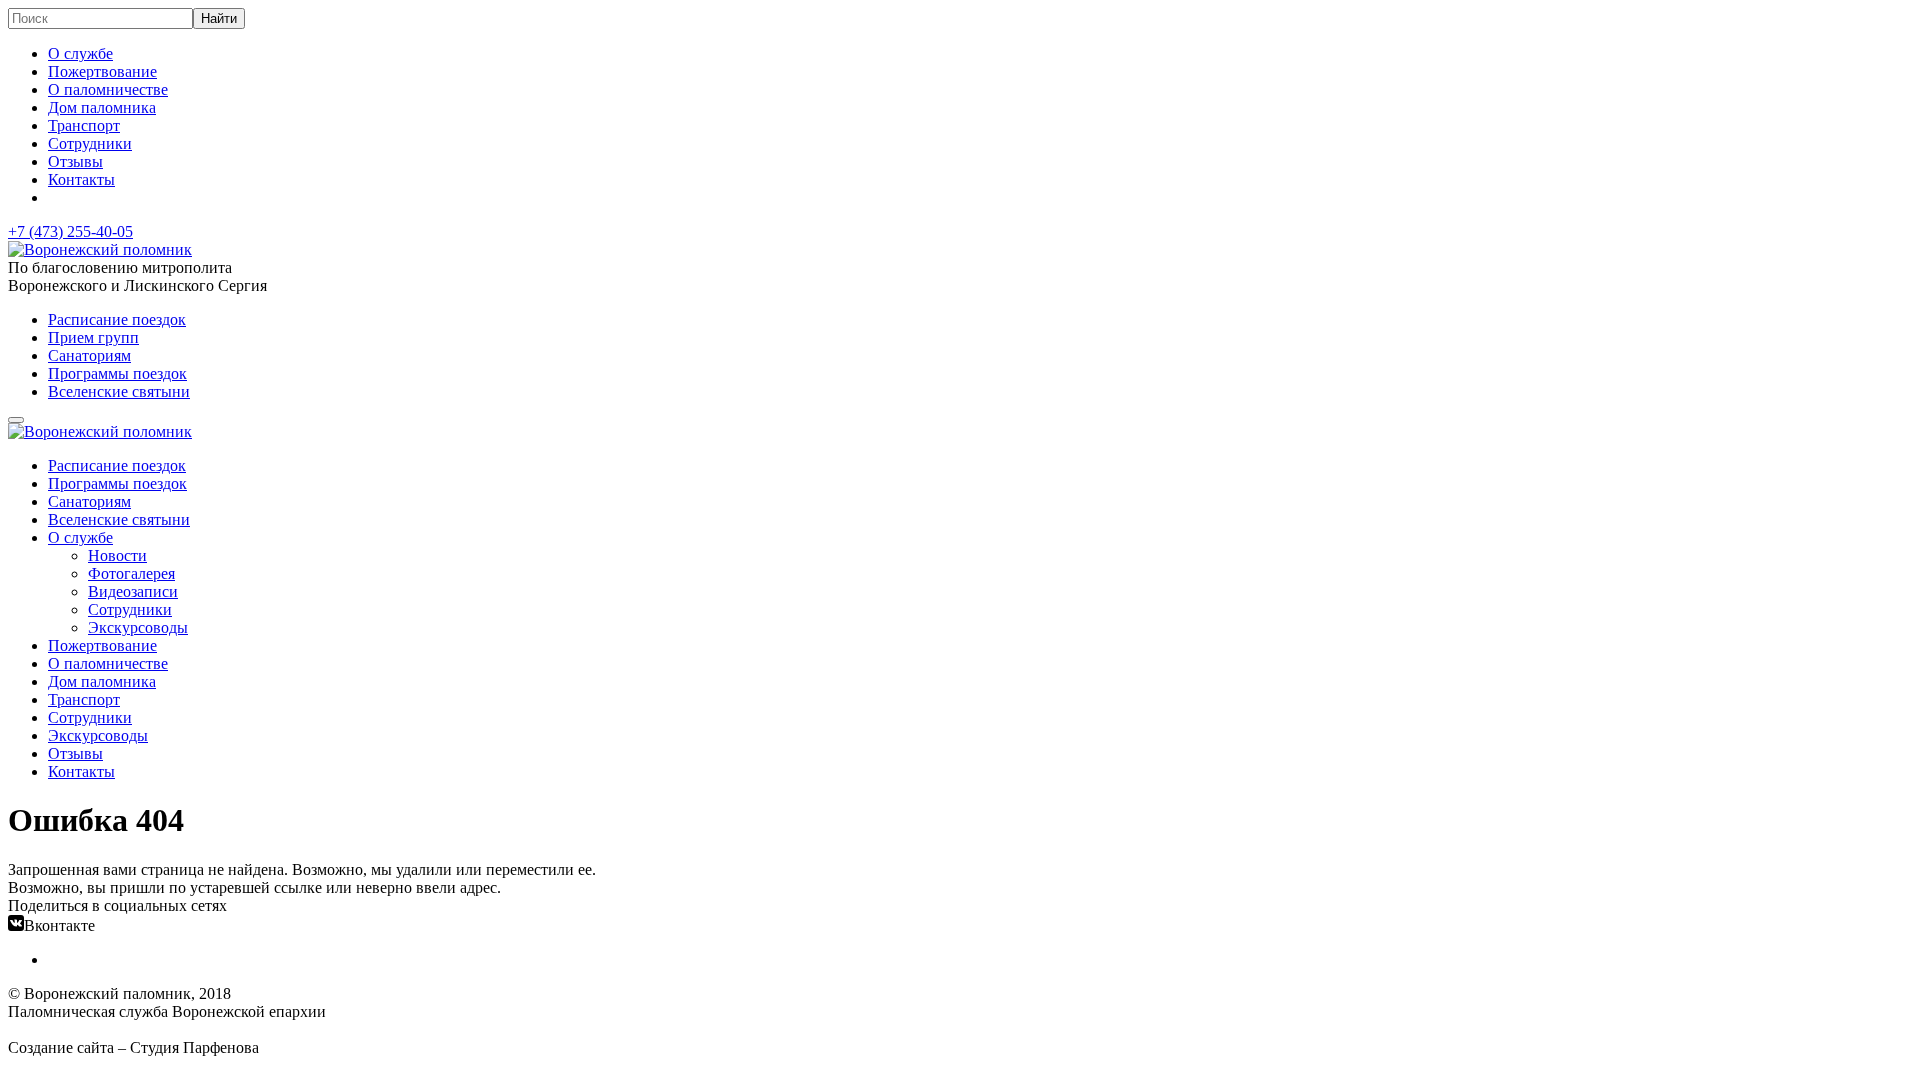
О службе (80, 53)
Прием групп (93, 337)
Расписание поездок (117, 319)
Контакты (81, 179)
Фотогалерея (131, 573)
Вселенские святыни (119, 391)
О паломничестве (108, 89)
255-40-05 (70, 231)
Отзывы (75, 161)
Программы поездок (117, 373)
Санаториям (89, 355)
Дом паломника (102, 107)
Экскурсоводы (138, 627)
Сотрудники (90, 143)
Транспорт (84, 125)
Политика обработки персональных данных (158, 1029)
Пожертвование (102, 71)
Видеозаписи (133, 591)
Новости (117, 555)
